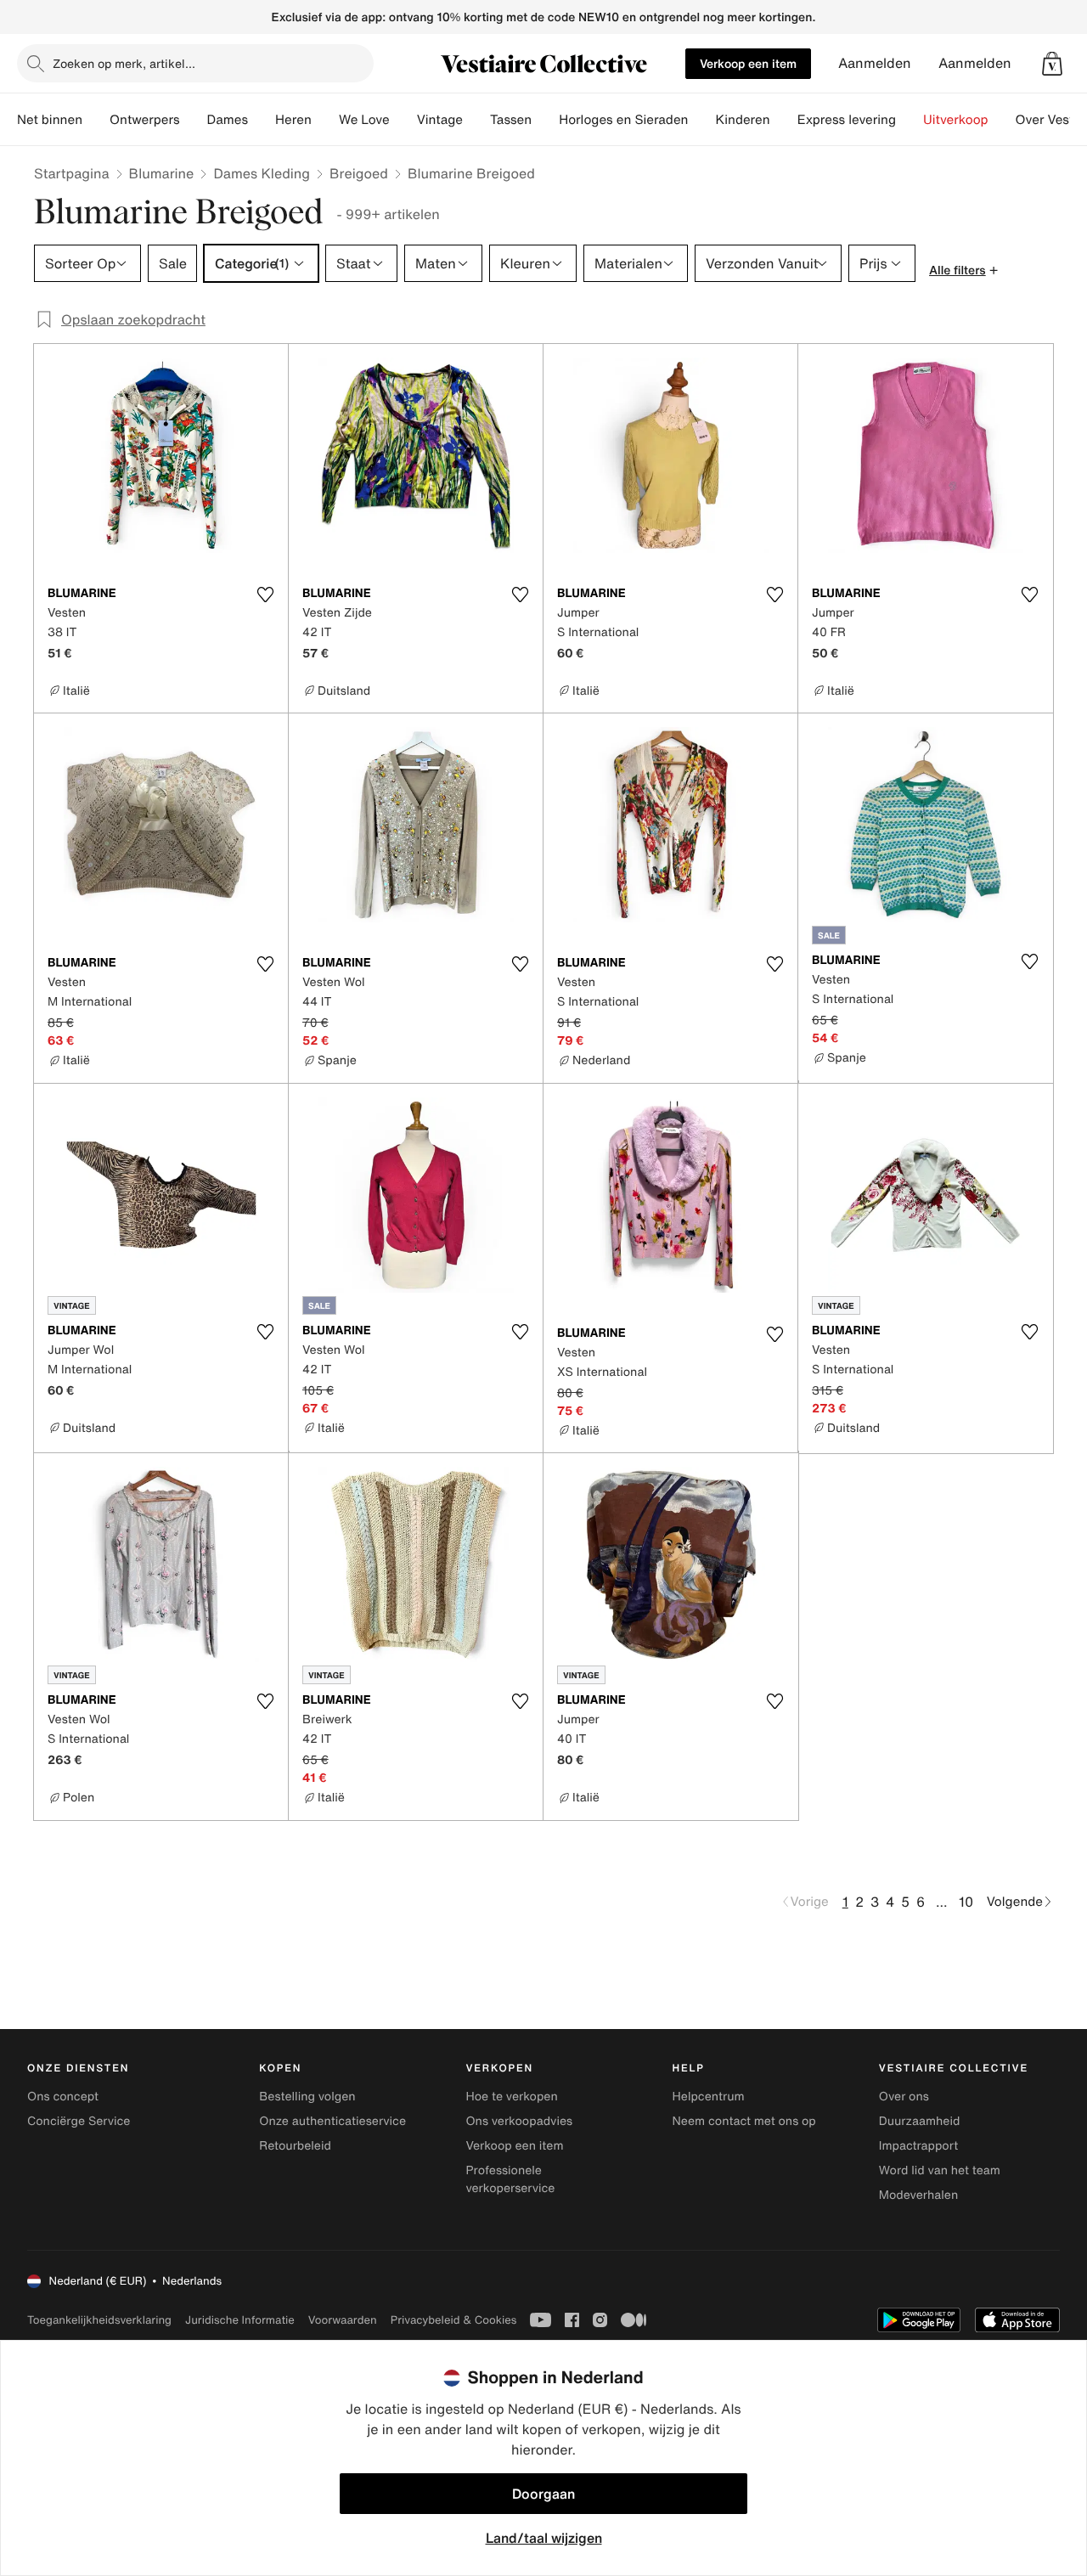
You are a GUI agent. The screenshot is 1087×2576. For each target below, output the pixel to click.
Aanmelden (875, 63)
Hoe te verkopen (511, 2097)
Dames (228, 120)
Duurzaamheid (920, 2121)
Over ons (904, 2097)
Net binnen (50, 120)
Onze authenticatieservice (332, 2121)
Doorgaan (543, 2494)
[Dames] (262, 120)
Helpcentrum (709, 2097)
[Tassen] (545, 120)
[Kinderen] (784, 120)
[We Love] (403, 120)
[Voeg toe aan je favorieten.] (265, 595)
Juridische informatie (240, 2320)
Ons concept (63, 2097)
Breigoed (359, 173)
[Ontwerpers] (194, 120)
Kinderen (742, 120)
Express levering (847, 120)
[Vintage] (476, 120)
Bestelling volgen (307, 2097)
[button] (1052, 64)
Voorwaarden (343, 2320)
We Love (364, 120)
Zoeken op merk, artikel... (124, 63)
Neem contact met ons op (744, 2121)
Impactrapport (918, 2146)
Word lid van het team (940, 2170)
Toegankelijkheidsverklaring (99, 2320)
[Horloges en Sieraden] (701, 120)
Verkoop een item (748, 63)
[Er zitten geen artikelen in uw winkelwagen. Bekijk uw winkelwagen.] (1052, 64)
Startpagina (72, 173)
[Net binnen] (96, 120)
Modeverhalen (918, 2195)
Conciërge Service (79, 2121)
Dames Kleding (262, 173)
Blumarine (162, 173)
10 (966, 1902)
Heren (293, 120)
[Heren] (325, 120)
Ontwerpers (145, 120)
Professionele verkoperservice (510, 2179)
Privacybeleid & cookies (454, 2320)
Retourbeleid (295, 2146)
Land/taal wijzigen (544, 2538)
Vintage (440, 120)
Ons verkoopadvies (519, 2121)
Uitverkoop (956, 120)
